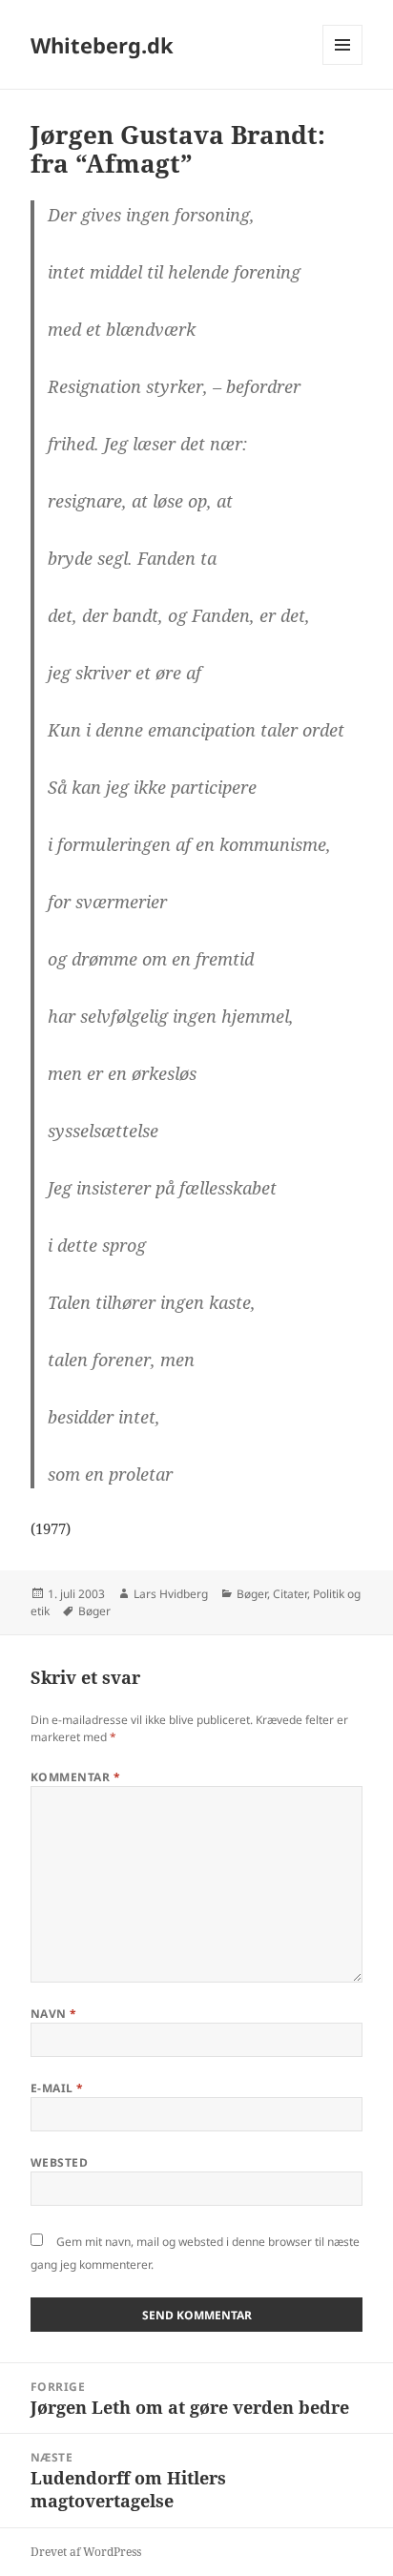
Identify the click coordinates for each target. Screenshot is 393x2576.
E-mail (57, 2088)
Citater (290, 1594)
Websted (59, 2162)
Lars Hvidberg (171, 1594)
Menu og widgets (343, 64)
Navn (54, 2014)
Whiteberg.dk (102, 45)
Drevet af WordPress (86, 2552)
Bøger (252, 1594)
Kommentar (75, 1777)
